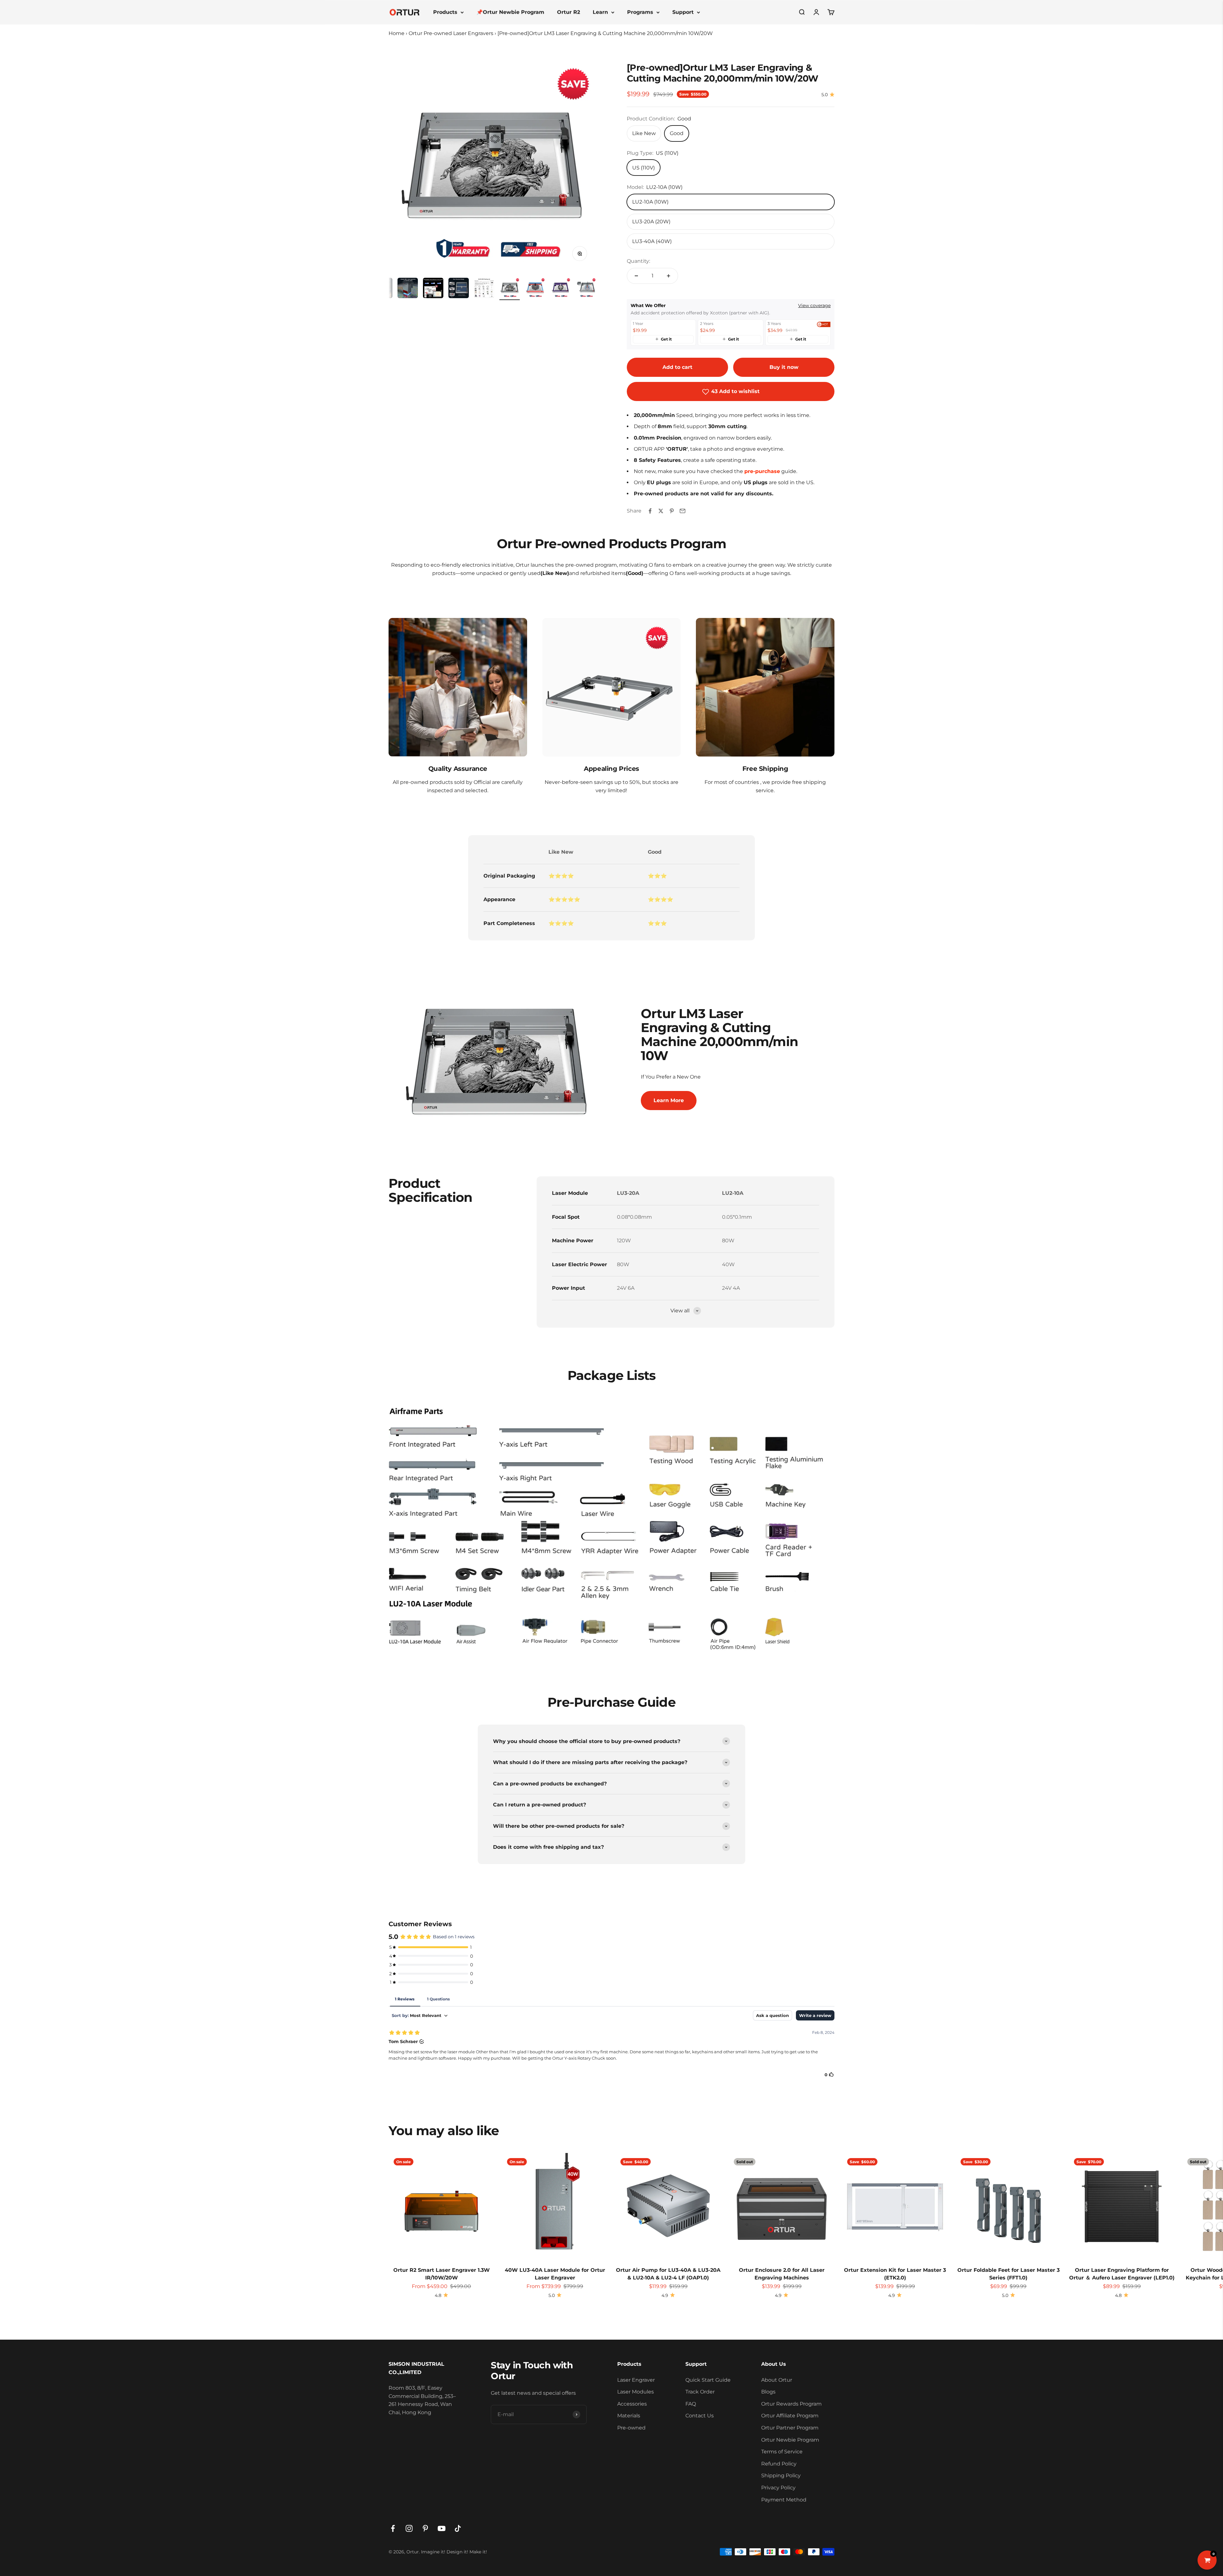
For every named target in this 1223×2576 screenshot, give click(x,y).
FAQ (691, 2404)
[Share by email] (683, 511)
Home (397, 33)
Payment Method (784, 2500)
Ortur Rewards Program (791, 2404)
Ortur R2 (569, 12)
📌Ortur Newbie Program (510, 12)
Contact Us (700, 2416)
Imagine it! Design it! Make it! (454, 2552)
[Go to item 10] (535, 289)
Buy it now (784, 367)
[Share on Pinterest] (672, 511)
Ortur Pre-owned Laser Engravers (451, 33)
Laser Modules (636, 2392)
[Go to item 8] (484, 289)
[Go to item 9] (510, 289)
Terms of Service (782, 2452)
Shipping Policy (781, 2476)
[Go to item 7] (459, 289)
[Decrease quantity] (636, 276)
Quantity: (638, 261)
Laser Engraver (636, 2380)
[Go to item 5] (408, 289)
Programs (640, 12)
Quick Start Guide (708, 2380)
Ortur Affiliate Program (790, 2416)
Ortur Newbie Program (790, 2440)
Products (445, 12)
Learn (600, 12)
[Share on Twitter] (661, 511)
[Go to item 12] (586, 289)
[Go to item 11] (561, 289)
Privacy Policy (778, 2488)
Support (683, 12)
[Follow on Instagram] (409, 2528)
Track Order (700, 2392)
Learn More (669, 1100)
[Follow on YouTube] (442, 2528)
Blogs (768, 2392)
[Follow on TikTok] (458, 2528)
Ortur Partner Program (790, 2428)
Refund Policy (779, 2464)
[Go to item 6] (433, 289)
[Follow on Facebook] (393, 2528)
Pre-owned (631, 2428)
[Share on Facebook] (650, 511)
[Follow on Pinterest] (425, 2528)
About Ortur (777, 2380)
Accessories (632, 2404)
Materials (629, 2416)
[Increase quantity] (669, 276)
